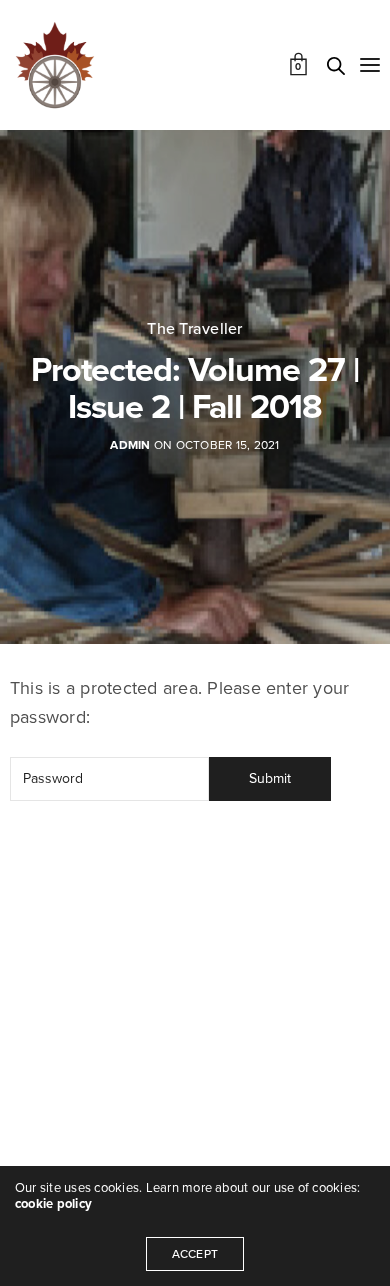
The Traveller (194, 329)
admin (130, 445)
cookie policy (53, 1204)
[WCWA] (55, 65)
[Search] (336, 66)
